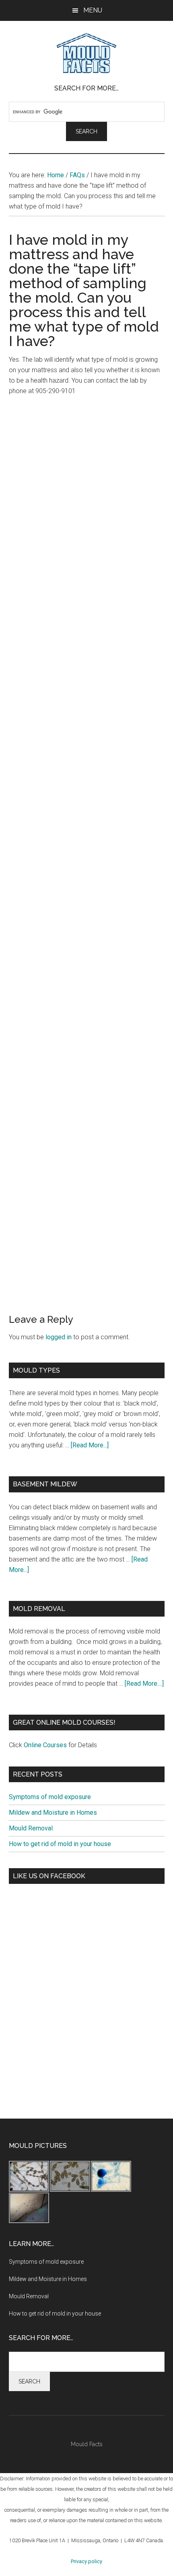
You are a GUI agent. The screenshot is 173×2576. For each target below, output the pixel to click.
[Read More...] (90, 1445)
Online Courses (45, 1745)
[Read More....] (144, 1684)
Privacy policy (86, 2561)
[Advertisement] (86, 493)
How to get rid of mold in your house (60, 1844)
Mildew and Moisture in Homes (53, 1813)
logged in (59, 1337)
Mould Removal (31, 1828)
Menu (93, 10)
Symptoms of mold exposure (50, 1797)
